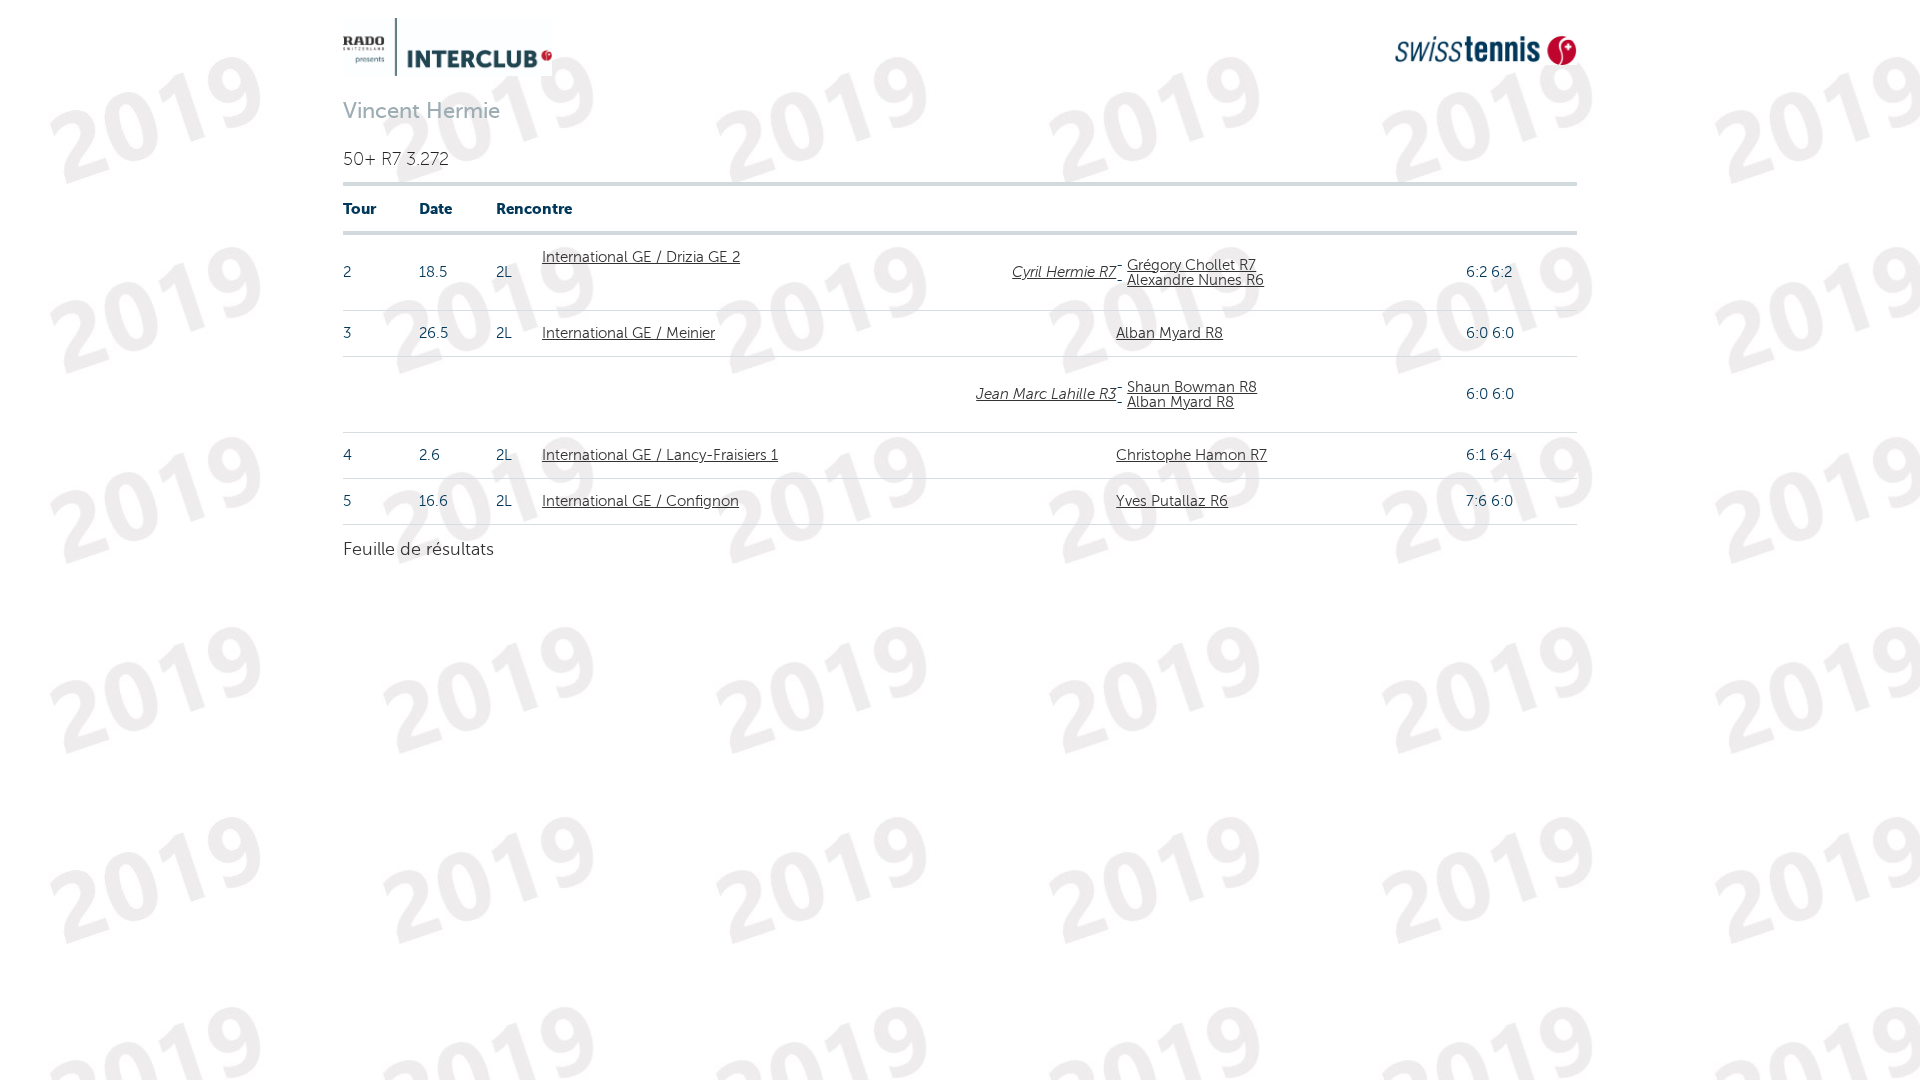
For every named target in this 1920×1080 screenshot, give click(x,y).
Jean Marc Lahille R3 (1046, 394)
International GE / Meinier (628, 333)
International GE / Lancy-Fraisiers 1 (660, 455)
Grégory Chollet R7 (1191, 265)
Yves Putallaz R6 (1172, 501)
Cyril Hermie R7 (1064, 272)
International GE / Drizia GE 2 (641, 257)
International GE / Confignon (640, 501)
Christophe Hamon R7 (1191, 455)
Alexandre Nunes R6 (1195, 280)
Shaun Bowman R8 (1192, 387)
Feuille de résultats (418, 549)
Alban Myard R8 (1169, 333)
